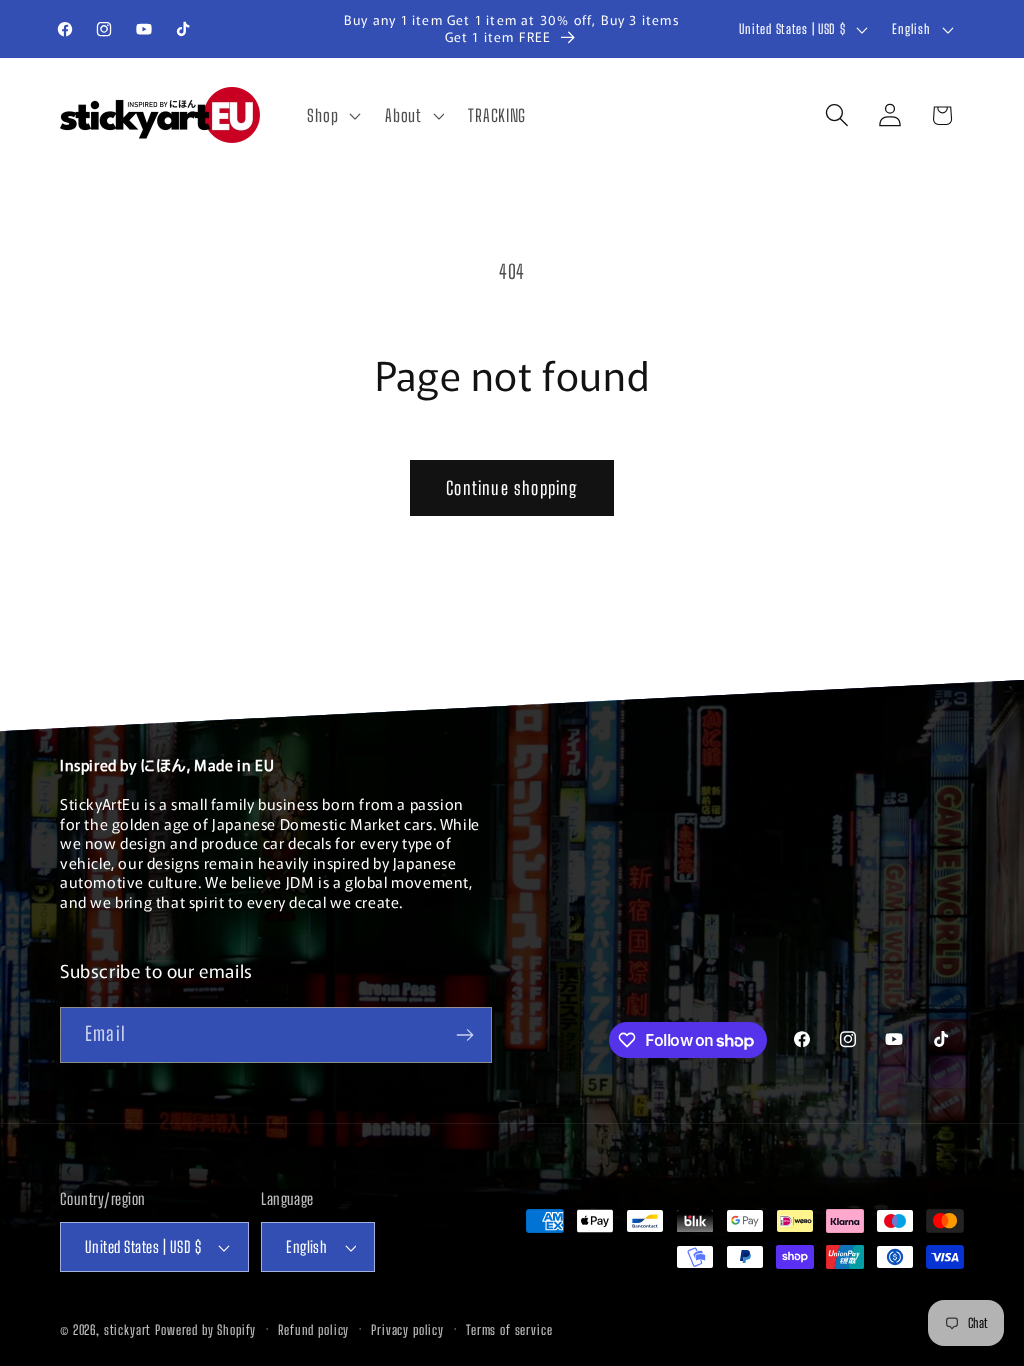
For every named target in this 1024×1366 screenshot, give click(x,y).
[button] (332, 115)
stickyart (128, 1330)
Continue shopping (511, 488)
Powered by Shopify (205, 1330)
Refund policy (313, 1330)
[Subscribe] (464, 1035)
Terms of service (509, 1330)
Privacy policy (407, 1330)
